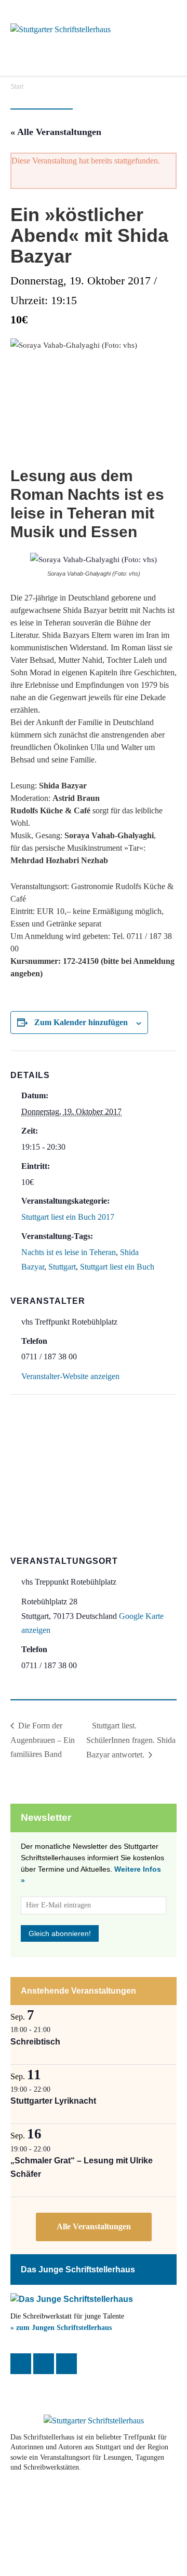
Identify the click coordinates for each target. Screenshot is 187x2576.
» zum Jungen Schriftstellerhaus (61, 2328)
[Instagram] (44, 2364)
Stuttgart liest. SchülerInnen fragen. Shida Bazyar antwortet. (131, 1740)
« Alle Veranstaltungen (56, 132)
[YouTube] (66, 2364)
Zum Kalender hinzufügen (81, 1022)
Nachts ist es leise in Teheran (69, 1252)
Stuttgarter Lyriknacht (53, 2101)
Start (17, 87)
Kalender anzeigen (94, 2227)
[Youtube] (81, 2501)
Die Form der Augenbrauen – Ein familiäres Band (43, 1740)
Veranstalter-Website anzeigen (70, 1376)
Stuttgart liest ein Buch (117, 1267)
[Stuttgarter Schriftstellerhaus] (94, 2421)
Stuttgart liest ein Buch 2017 (68, 1217)
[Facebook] (21, 2364)
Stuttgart (62, 1267)
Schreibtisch (35, 2042)
